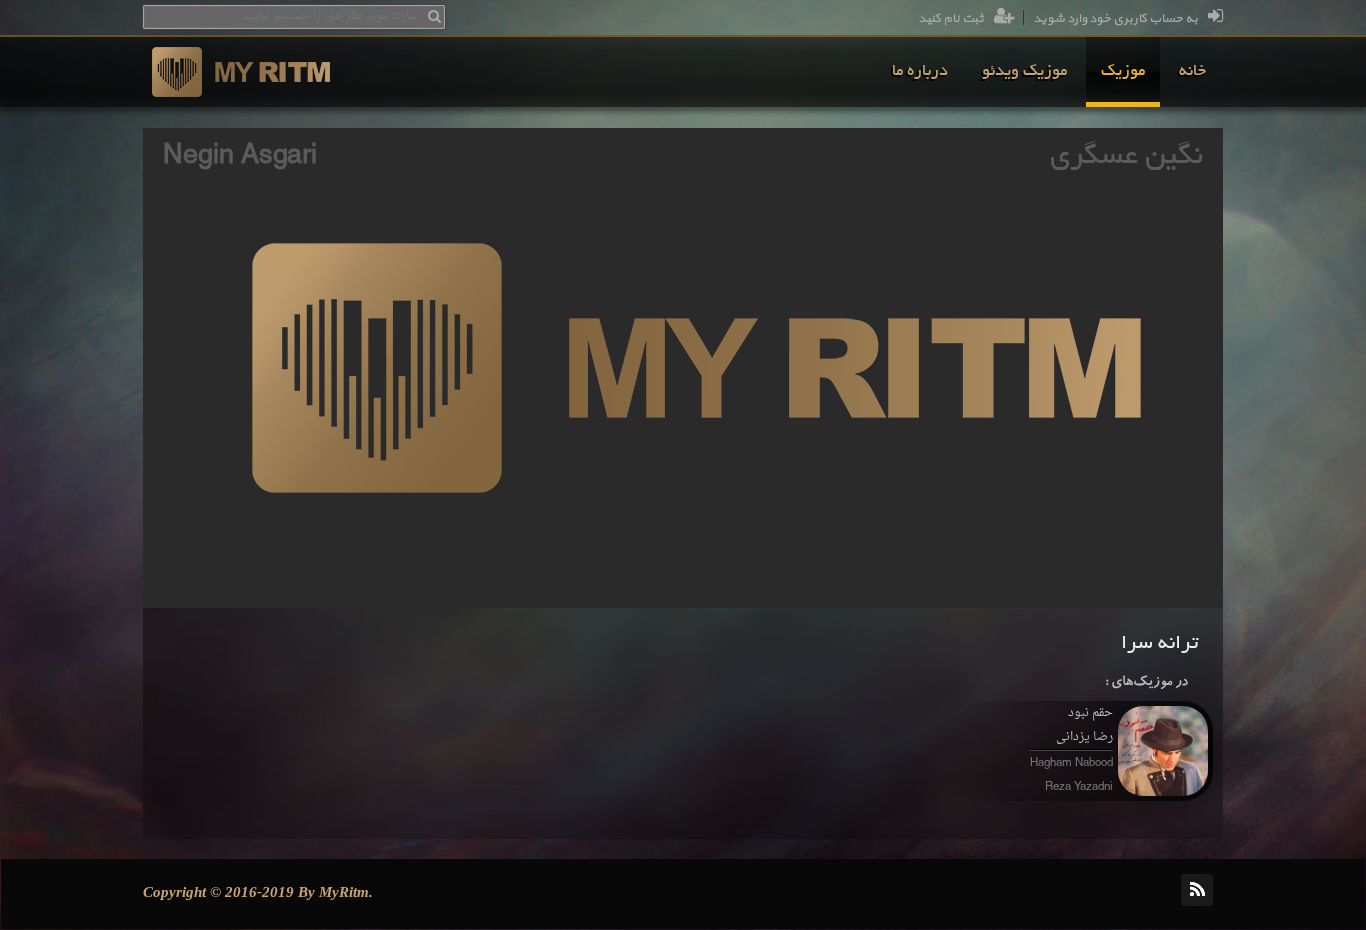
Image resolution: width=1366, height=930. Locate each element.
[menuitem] (1192, 72)
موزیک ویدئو (1024, 72)
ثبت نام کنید (951, 19)
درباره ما (920, 72)
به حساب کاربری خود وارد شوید (1115, 19)
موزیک (1123, 72)
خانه (1192, 72)
